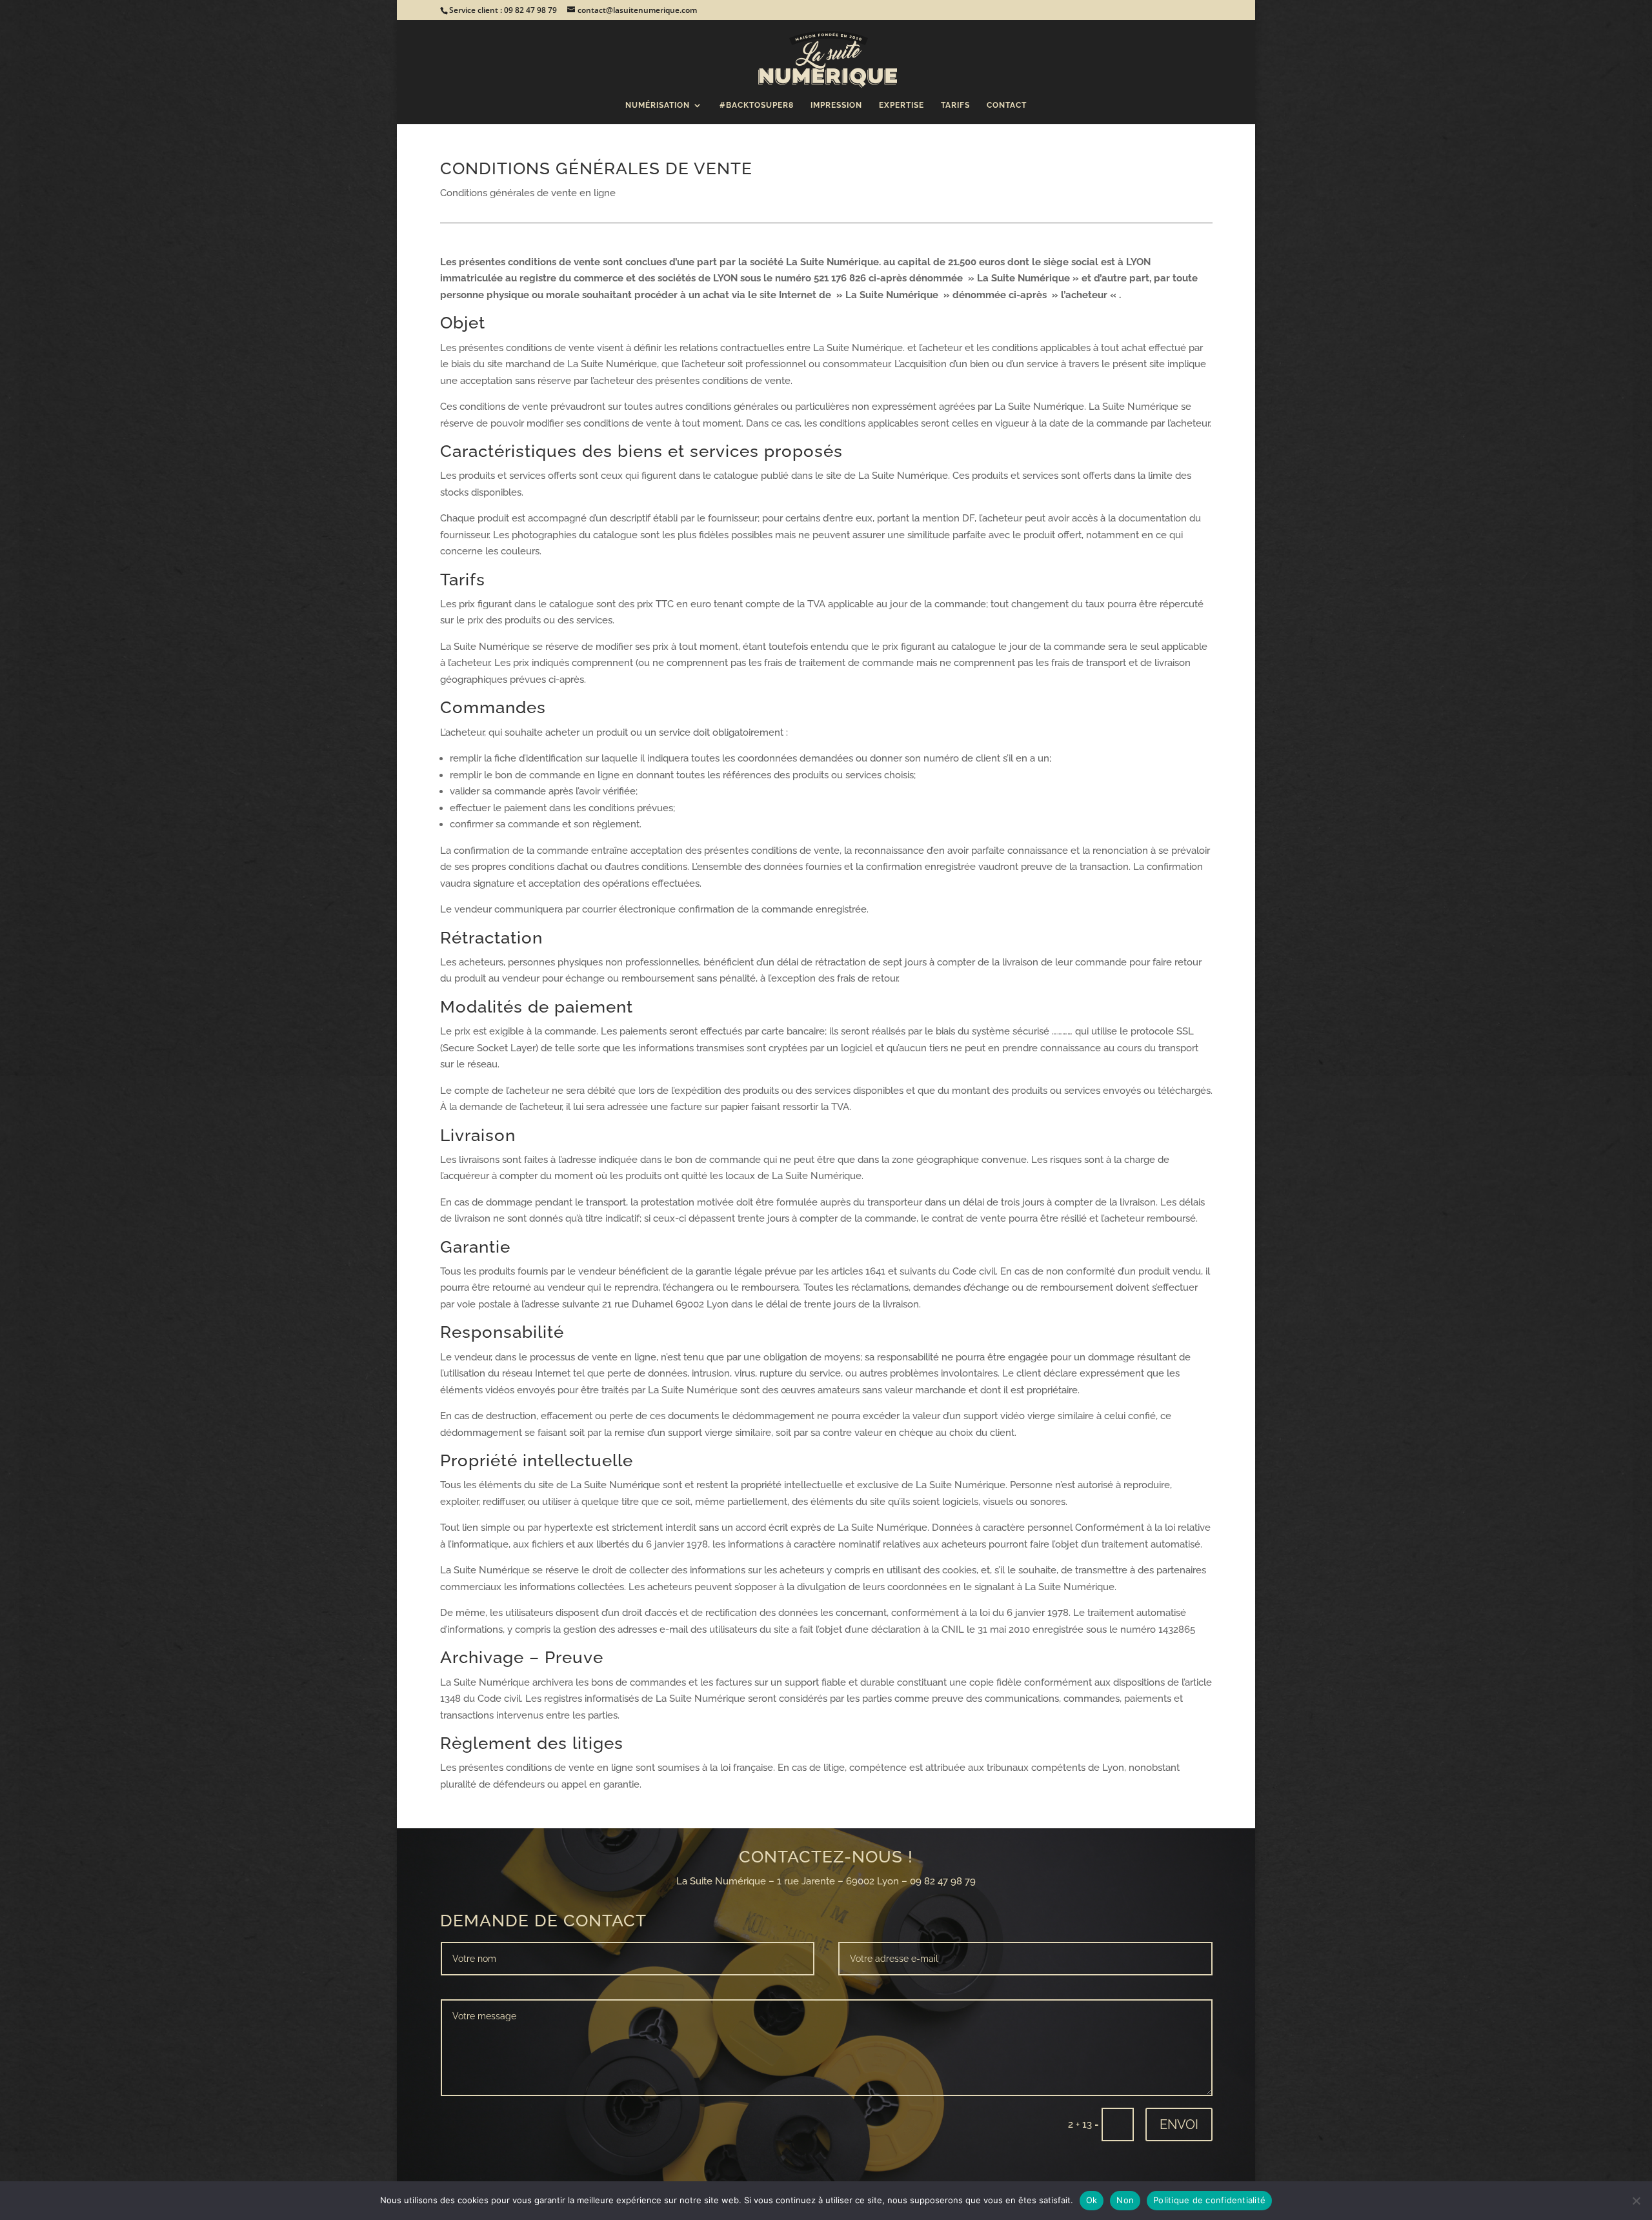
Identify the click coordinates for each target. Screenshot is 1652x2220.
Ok (1092, 2200)
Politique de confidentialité (1209, 2200)
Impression (836, 105)
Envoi (1179, 2124)
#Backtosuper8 (757, 105)
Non (1125, 2200)
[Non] (1636, 2201)
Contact (1007, 105)
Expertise (902, 105)
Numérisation (658, 105)
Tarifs (955, 105)
